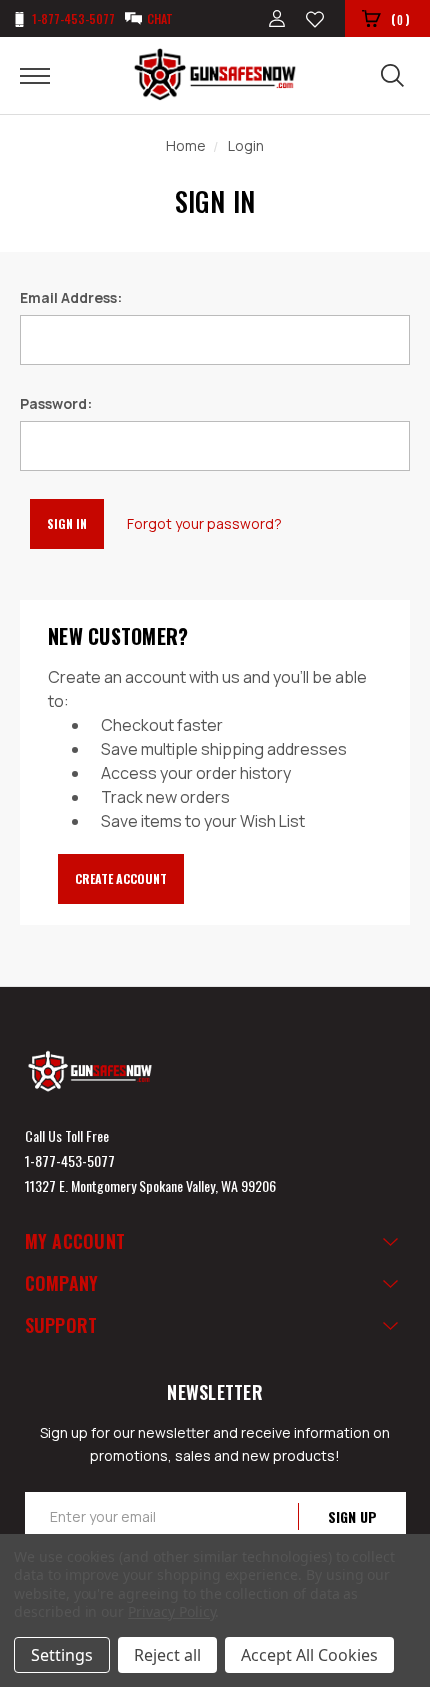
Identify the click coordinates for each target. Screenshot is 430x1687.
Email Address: (71, 297)
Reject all (167, 1655)
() (400, 19)
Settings (62, 1655)
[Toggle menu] (47, 75)
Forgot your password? (204, 523)
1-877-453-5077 (70, 1160)
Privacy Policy (171, 1611)
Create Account (121, 878)
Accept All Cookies (309, 1655)
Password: (56, 403)
